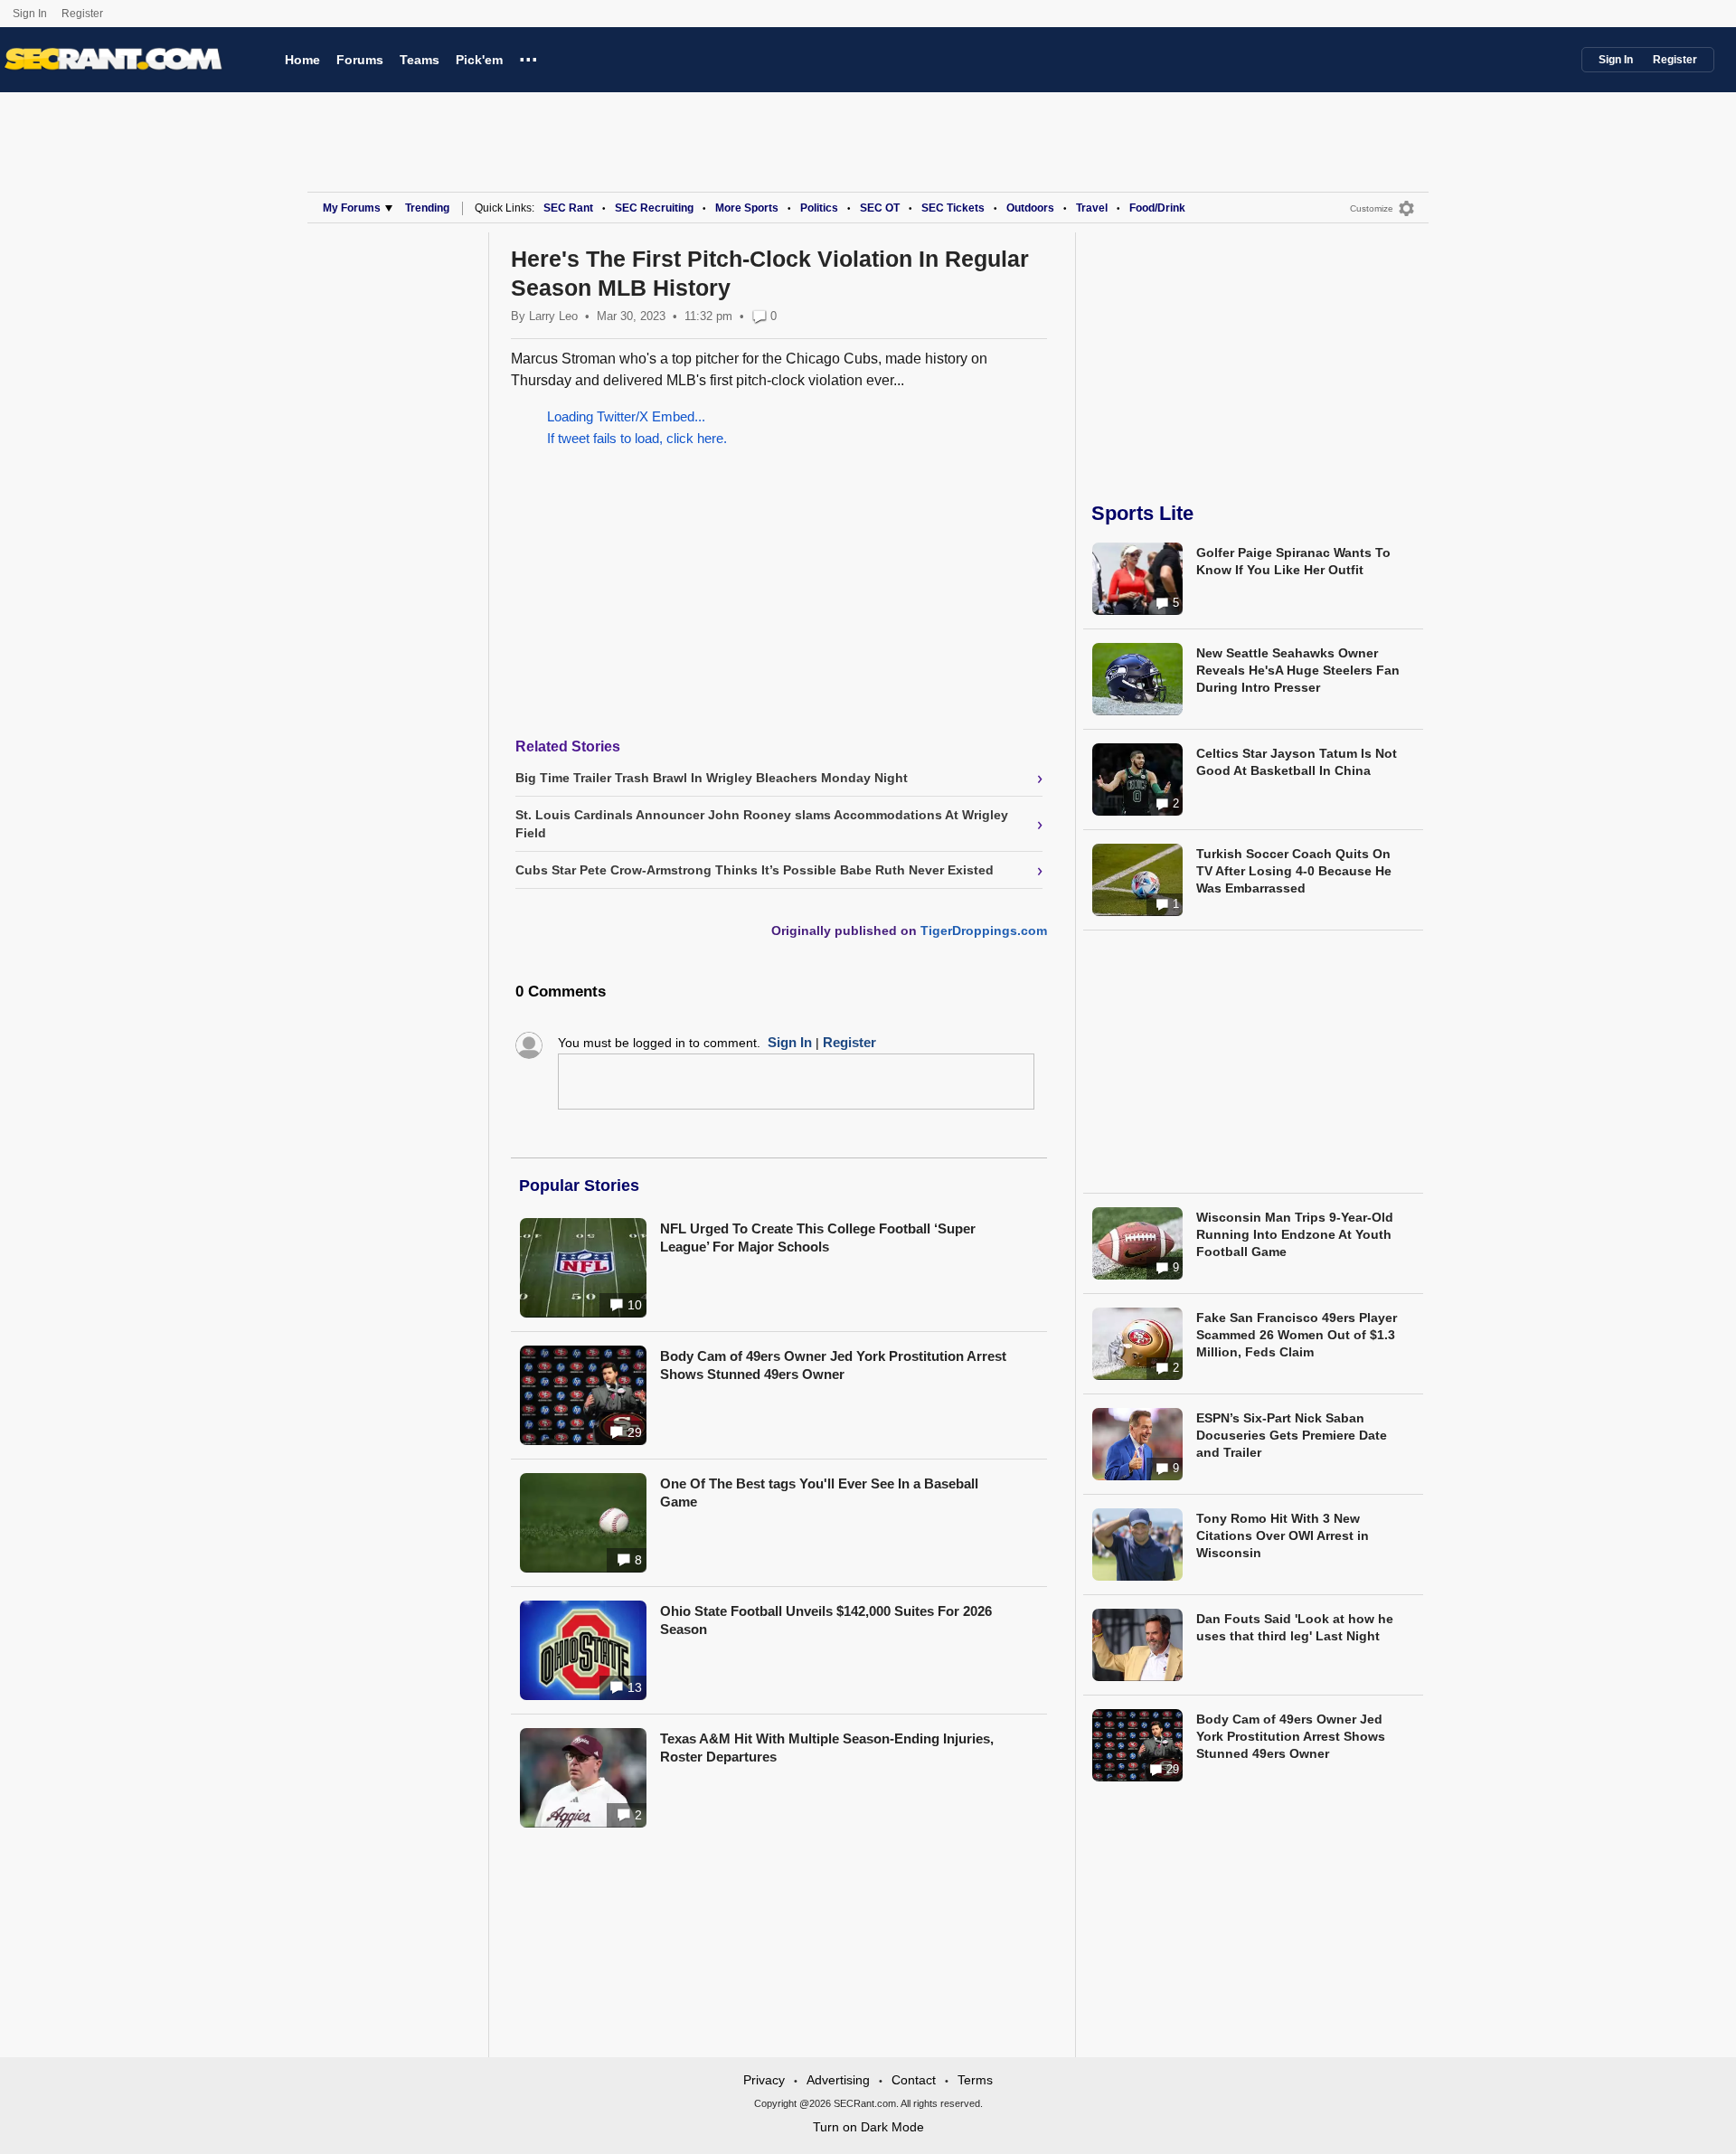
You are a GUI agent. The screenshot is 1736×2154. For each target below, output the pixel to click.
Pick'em (479, 60)
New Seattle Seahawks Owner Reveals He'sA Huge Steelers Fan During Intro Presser (1298, 670)
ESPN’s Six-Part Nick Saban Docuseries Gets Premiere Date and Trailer (1292, 1435)
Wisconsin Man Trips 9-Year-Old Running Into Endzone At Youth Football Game (1295, 1234)
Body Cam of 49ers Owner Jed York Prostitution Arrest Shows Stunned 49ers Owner (833, 1365)
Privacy (764, 2080)
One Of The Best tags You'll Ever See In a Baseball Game (819, 1493)
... (528, 57)
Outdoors (1030, 208)
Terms (975, 2080)
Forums (360, 60)
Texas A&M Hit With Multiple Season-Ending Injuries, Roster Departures (827, 1748)
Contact (914, 2080)
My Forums (352, 208)
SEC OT (880, 208)
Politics (819, 208)
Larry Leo (553, 316)
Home (302, 60)
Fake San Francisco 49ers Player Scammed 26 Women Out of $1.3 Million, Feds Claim (1297, 1335)
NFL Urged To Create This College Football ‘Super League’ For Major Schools (818, 1238)
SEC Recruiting (654, 208)
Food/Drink (1157, 208)
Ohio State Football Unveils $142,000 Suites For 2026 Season (826, 1620)
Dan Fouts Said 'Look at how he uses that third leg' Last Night (1295, 1627)
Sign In (30, 14)
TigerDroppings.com (984, 931)
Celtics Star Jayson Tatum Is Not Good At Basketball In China (1297, 762)
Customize (1372, 208)
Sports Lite (1142, 513)
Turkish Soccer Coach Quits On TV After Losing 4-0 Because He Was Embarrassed (1294, 871)
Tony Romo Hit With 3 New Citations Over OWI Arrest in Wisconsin (1283, 1535)
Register (84, 14)
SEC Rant (568, 208)
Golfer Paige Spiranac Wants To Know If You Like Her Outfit (1293, 561)
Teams (420, 60)
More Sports (747, 208)
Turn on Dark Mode (868, 2127)
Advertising (838, 2080)
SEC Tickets (953, 208)
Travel (1092, 208)
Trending (427, 208)
